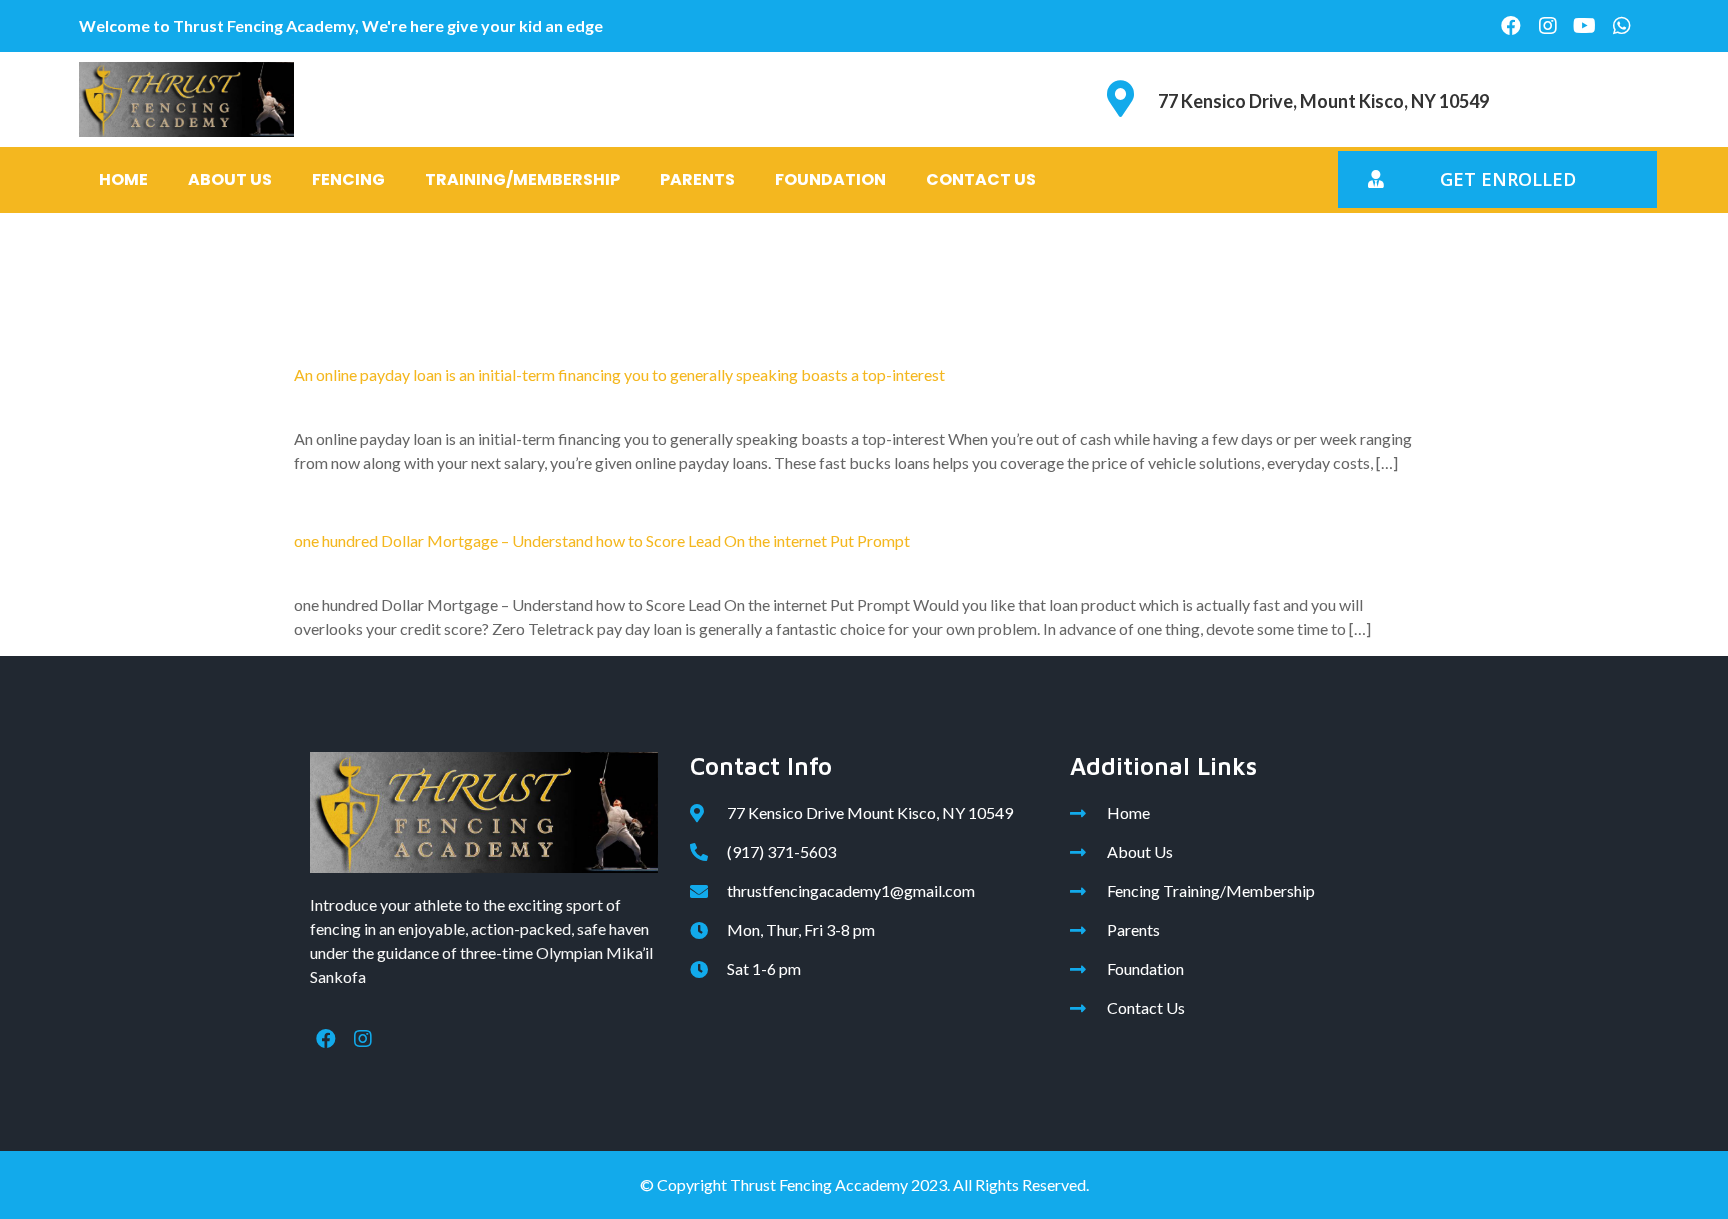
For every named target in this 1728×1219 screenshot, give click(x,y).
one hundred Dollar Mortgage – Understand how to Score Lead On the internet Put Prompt (602, 540)
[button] (1497, 179)
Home (123, 179)
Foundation (830, 179)
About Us (230, 179)
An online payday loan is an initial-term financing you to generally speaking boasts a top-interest (619, 374)
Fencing (348, 179)
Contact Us (981, 179)
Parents (697, 179)
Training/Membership (522, 179)
